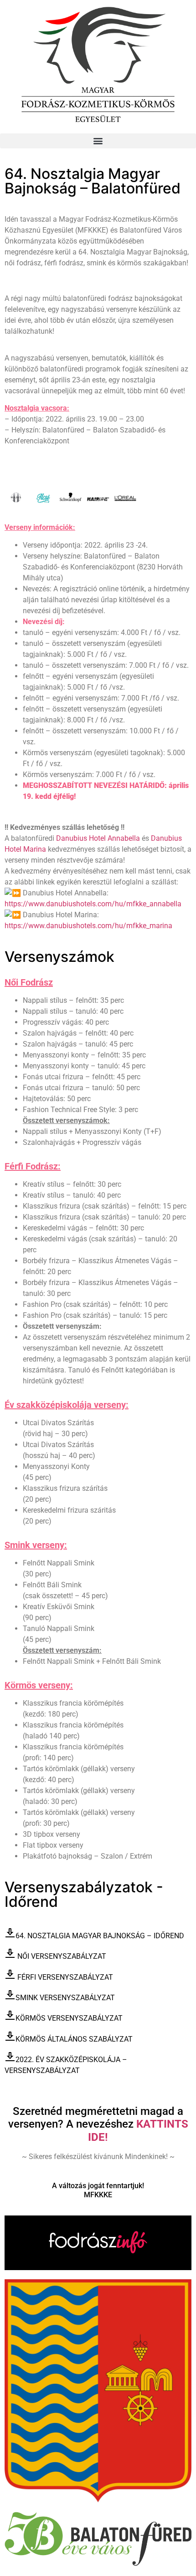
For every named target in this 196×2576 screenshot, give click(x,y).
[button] (98, 141)
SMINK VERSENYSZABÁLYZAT (66, 1998)
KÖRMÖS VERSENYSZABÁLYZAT (69, 2018)
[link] (98, 838)
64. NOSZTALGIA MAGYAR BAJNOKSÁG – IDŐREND (100, 1936)
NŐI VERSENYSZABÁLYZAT (62, 1956)
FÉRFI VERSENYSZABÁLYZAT (65, 1977)
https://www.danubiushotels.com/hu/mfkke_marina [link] (88, 926)
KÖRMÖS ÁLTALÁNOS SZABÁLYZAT (74, 2039)
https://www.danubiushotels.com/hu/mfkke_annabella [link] (93, 904)
